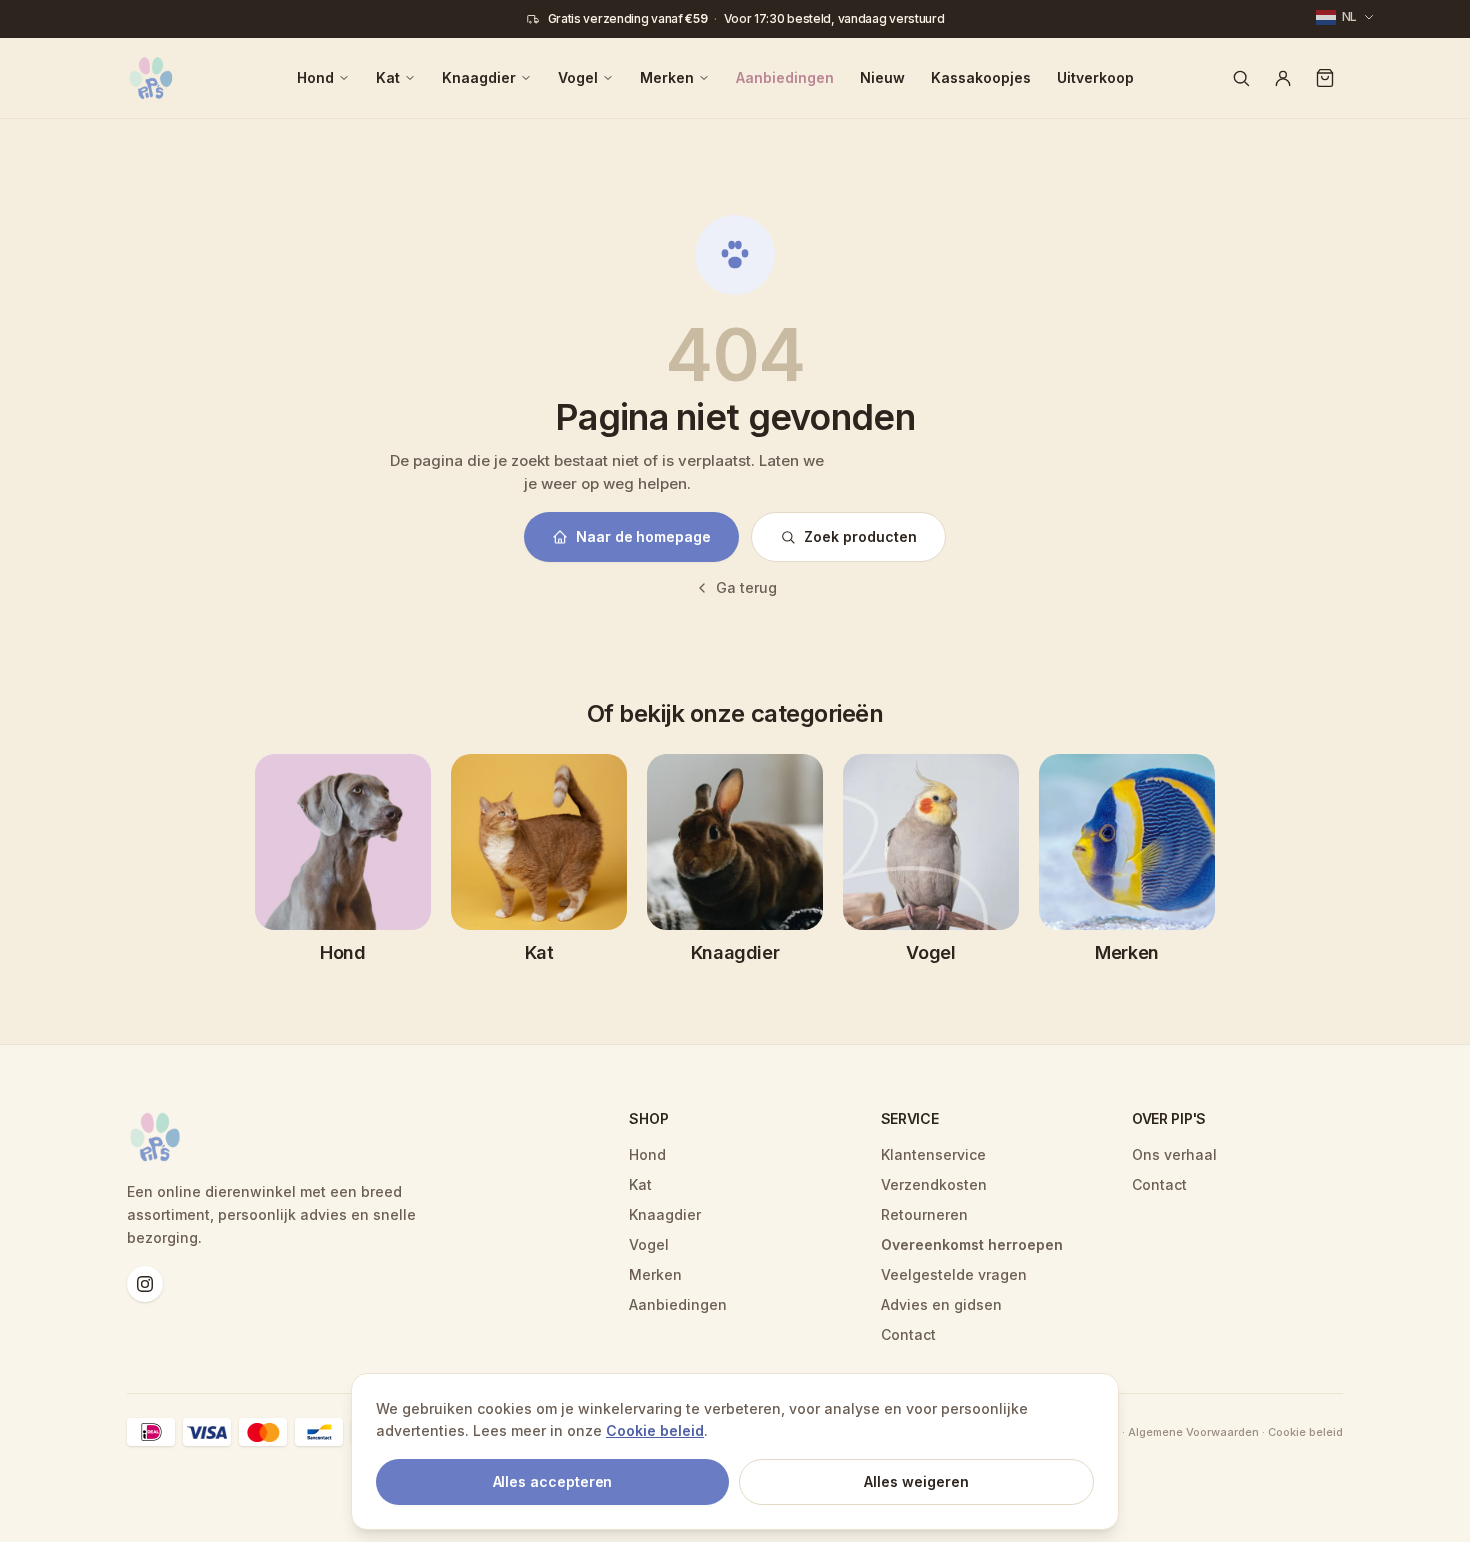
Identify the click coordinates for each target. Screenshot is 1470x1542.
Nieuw (882, 77)
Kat (388, 77)
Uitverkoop (1095, 77)
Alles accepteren (553, 1481)
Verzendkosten (934, 1184)
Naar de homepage (643, 536)
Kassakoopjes (981, 77)
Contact (908, 1334)
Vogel (578, 77)
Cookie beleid (655, 1430)
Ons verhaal (1174, 1154)
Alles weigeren (916, 1481)
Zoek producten (860, 536)
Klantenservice (933, 1154)
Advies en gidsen (941, 1304)
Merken (667, 77)
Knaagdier (479, 77)
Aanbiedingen (785, 77)
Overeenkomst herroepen (972, 1244)
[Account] (1283, 78)
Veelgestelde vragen (954, 1274)
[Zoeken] (1241, 78)
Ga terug (746, 587)
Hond (315, 77)
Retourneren (924, 1214)
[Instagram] (145, 1284)
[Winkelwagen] (1325, 78)
